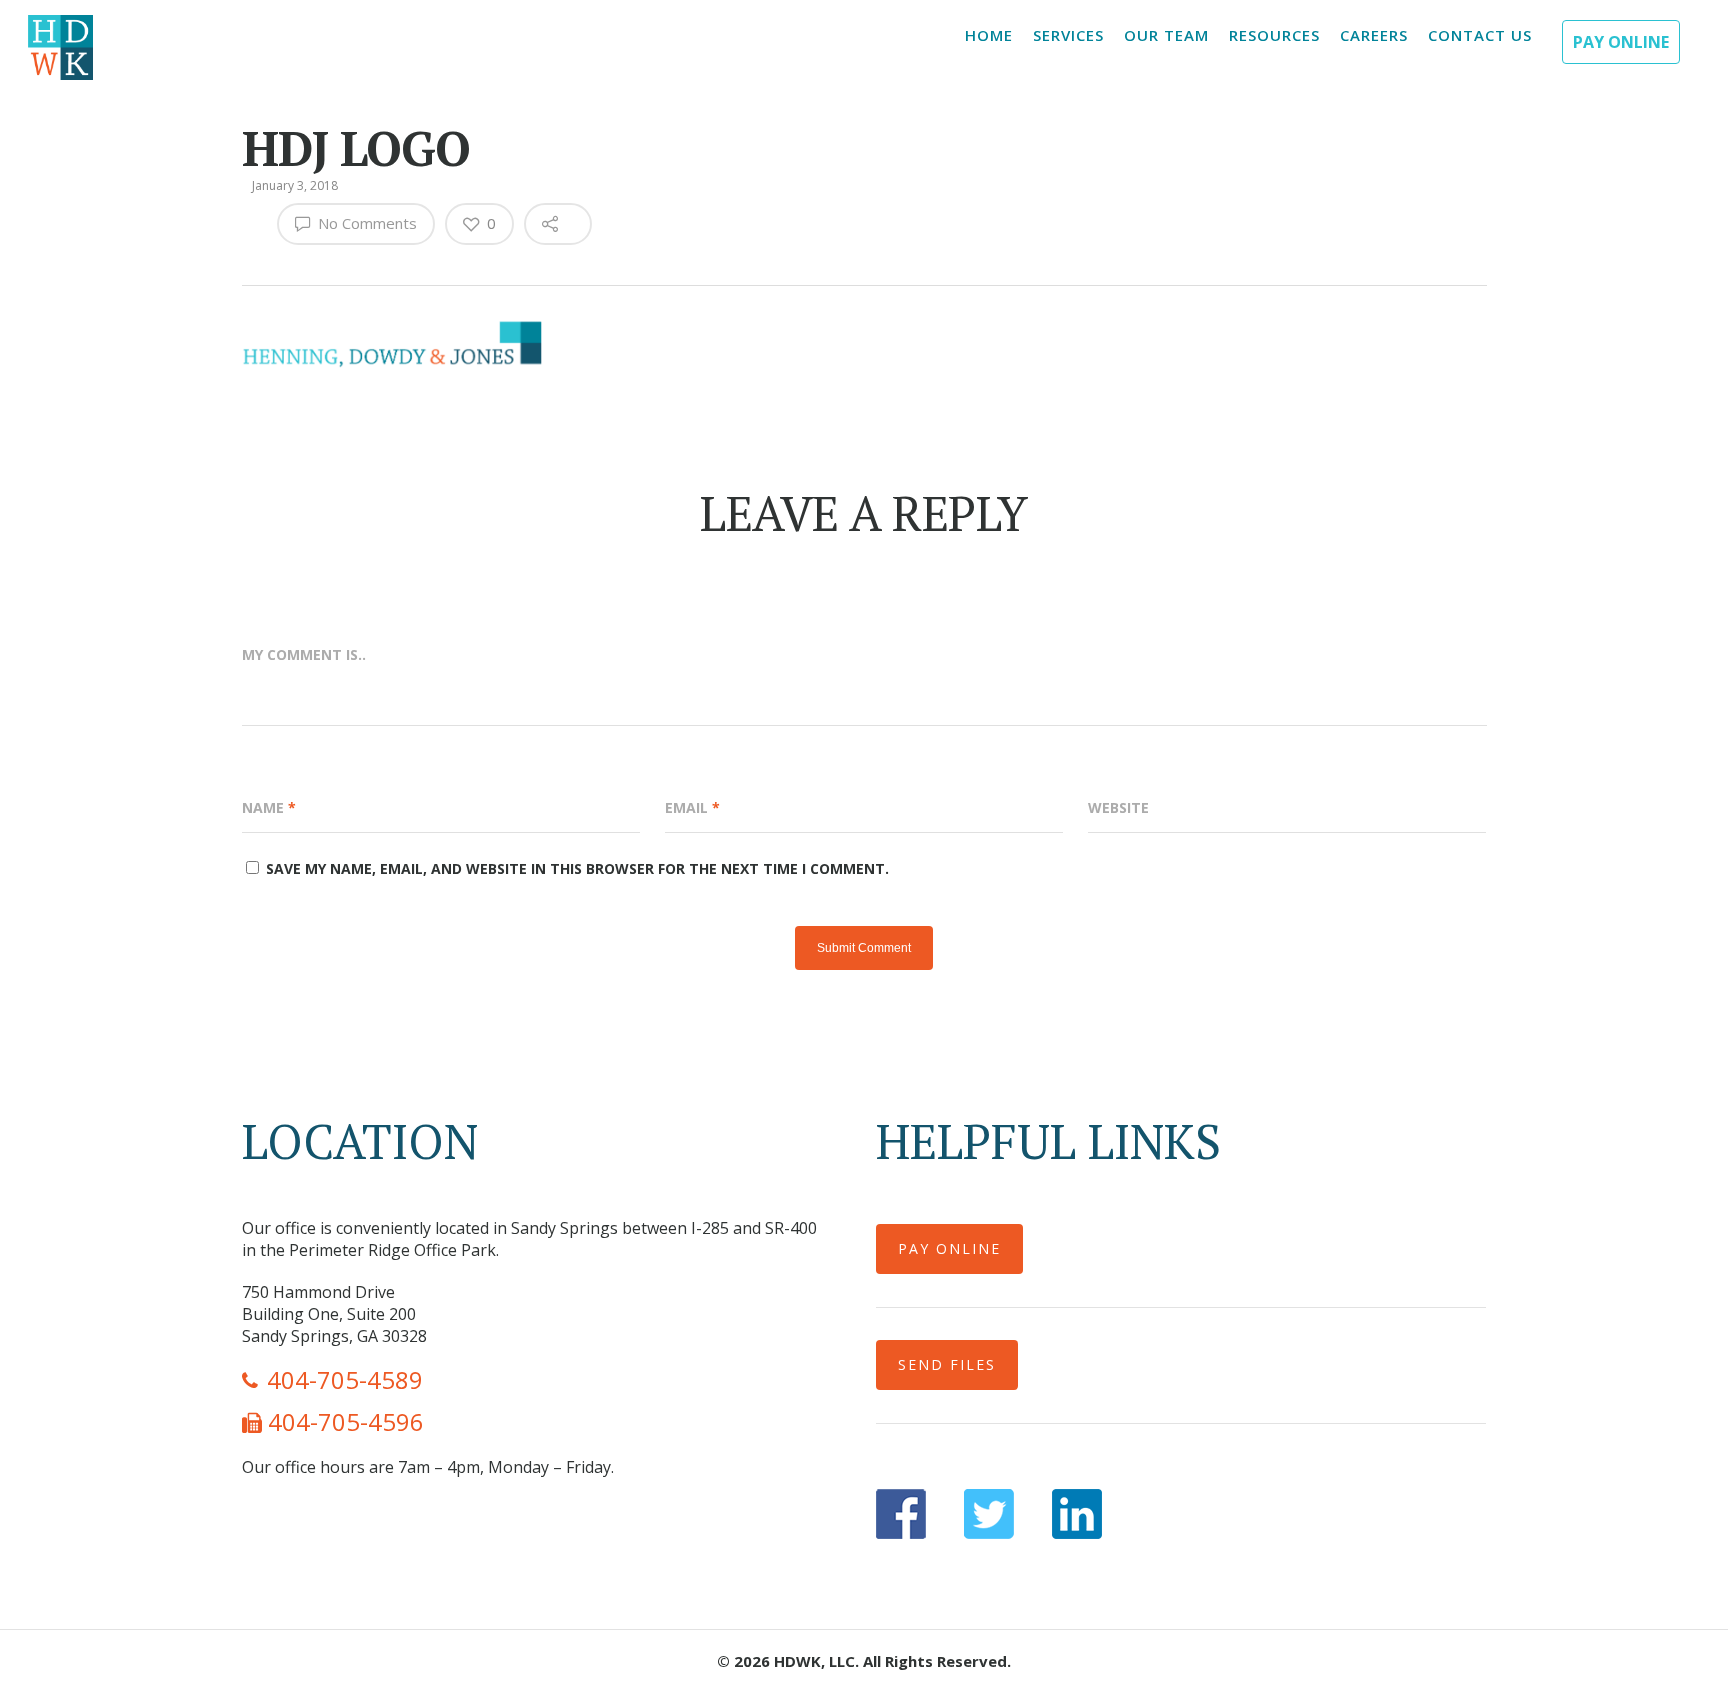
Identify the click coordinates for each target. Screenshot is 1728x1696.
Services (1068, 35)
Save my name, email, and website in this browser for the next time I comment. (577, 868)
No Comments (365, 223)
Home (989, 35)
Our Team (1166, 35)
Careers (1374, 35)
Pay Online (1621, 42)
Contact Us (1480, 35)
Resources (1274, 35)
